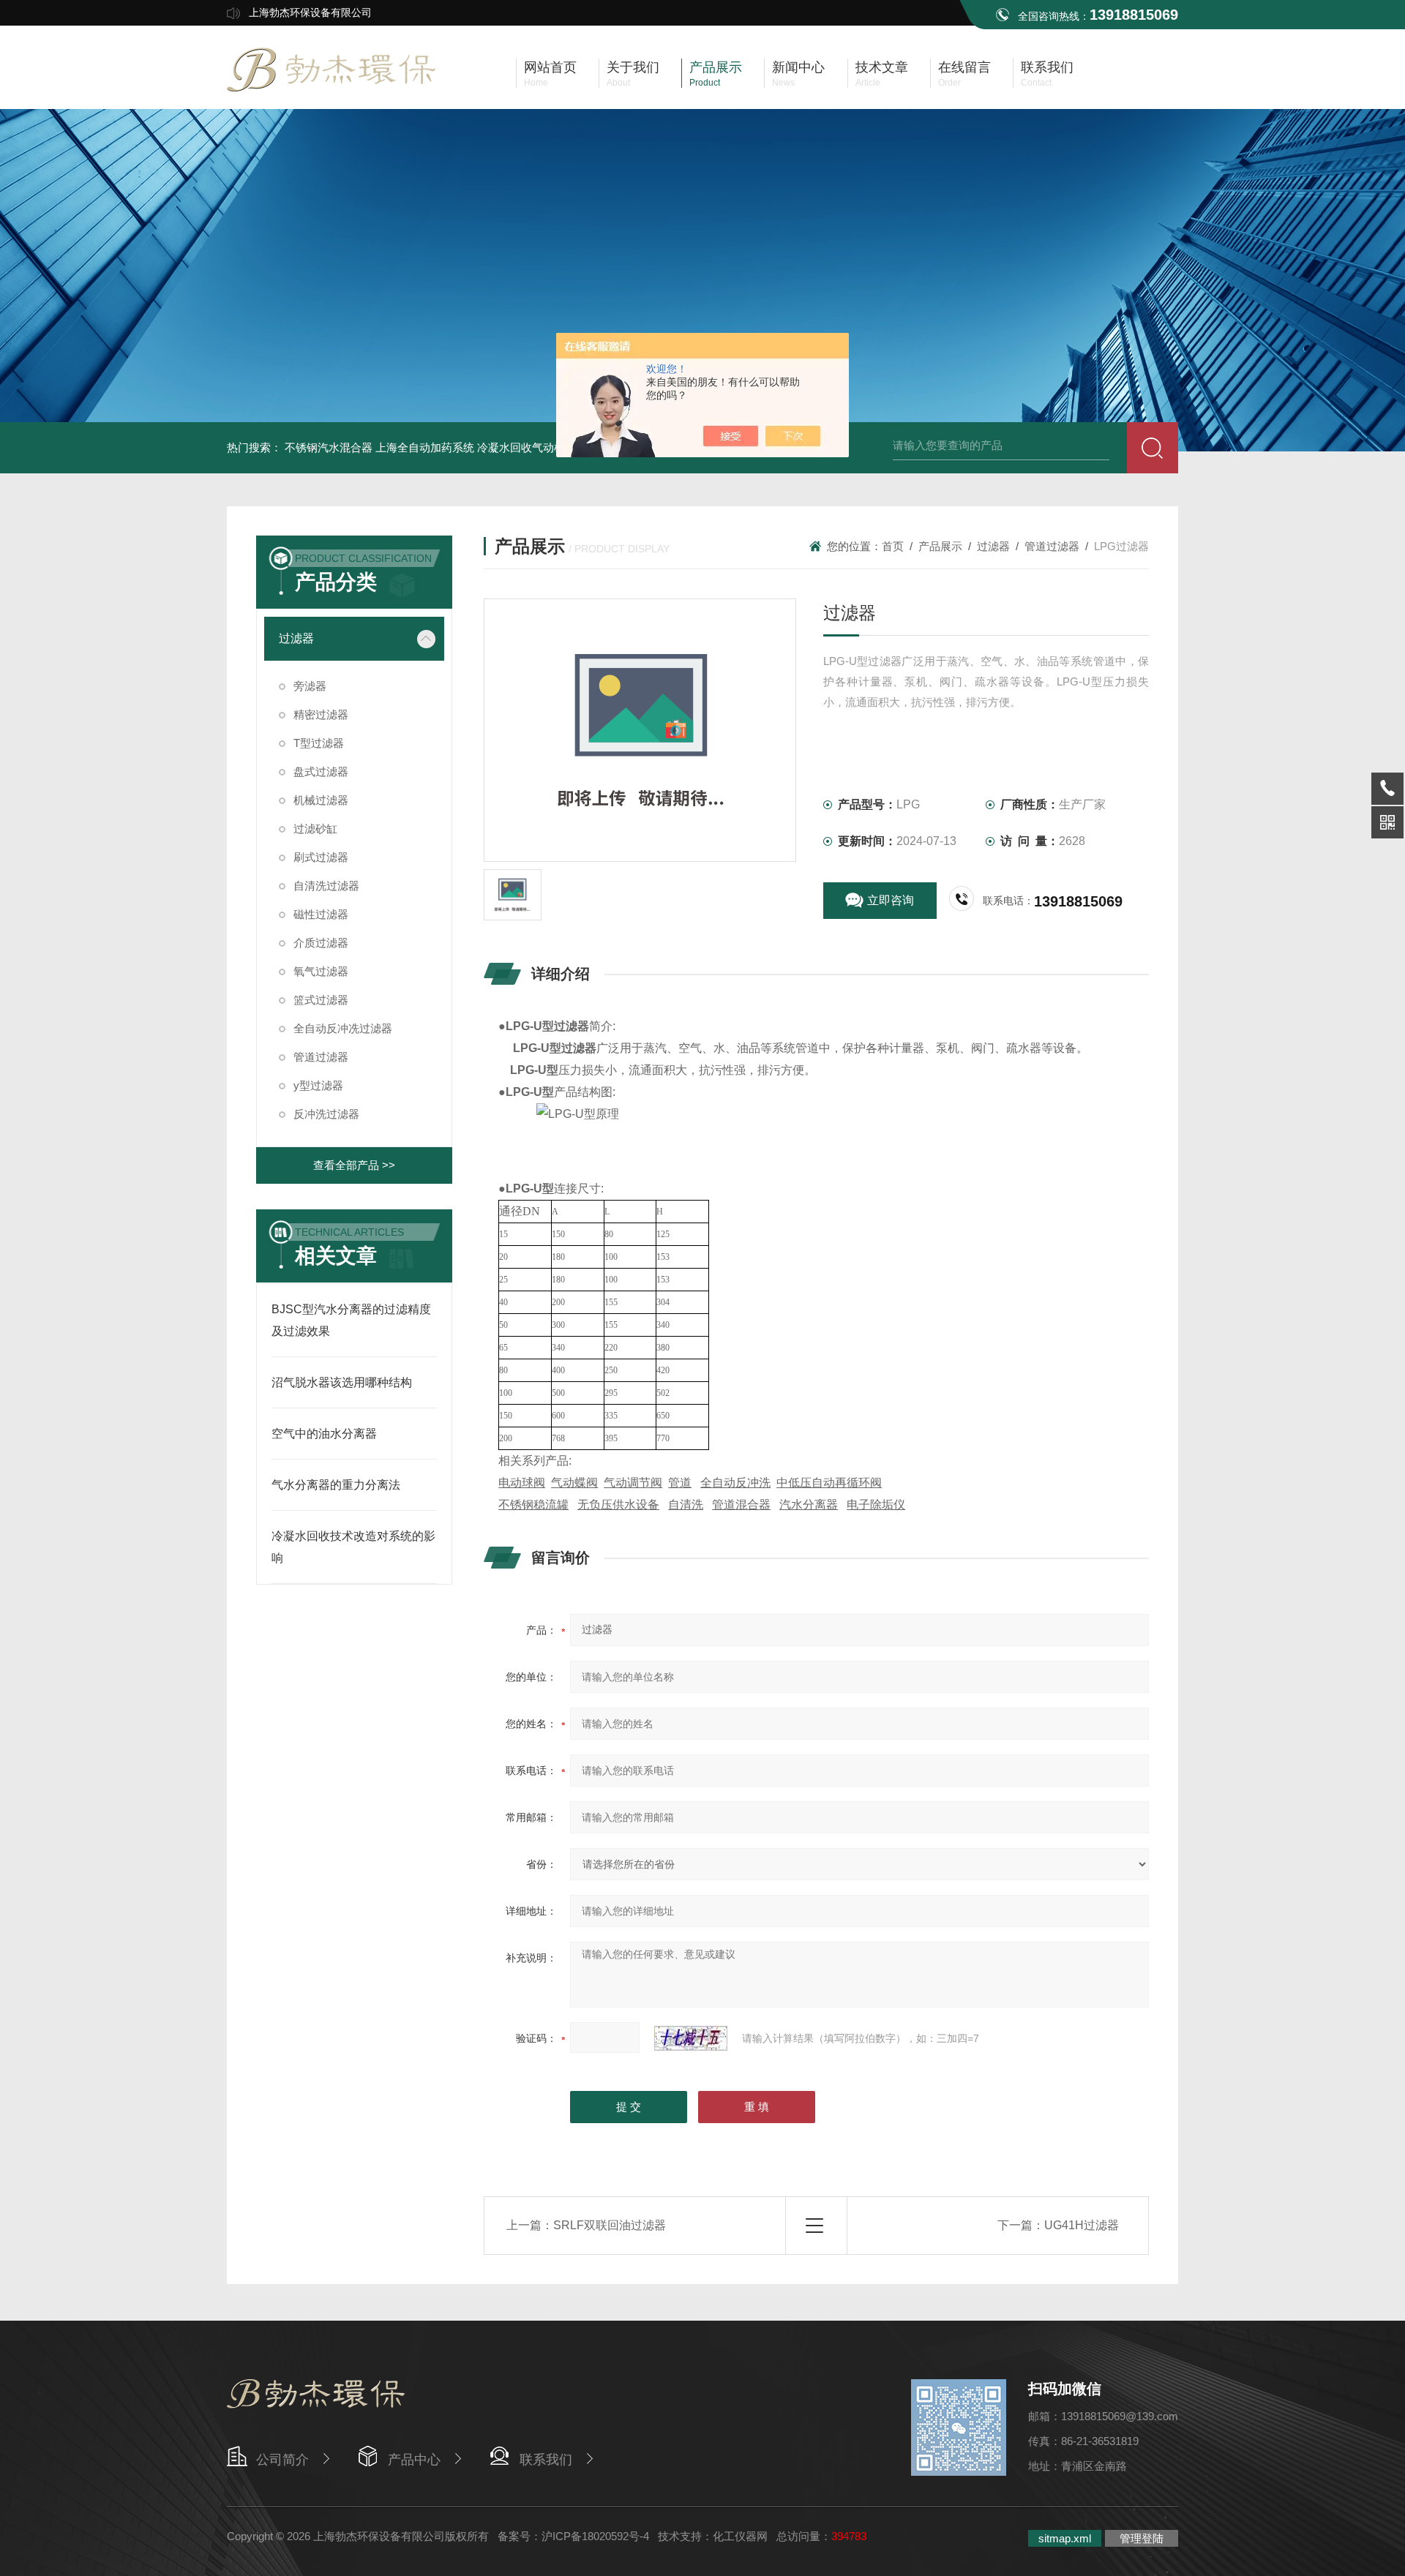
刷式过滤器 (321, 857)
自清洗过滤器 (326, 886)
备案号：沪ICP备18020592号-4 (573, 2536)
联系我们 (546, 2460)
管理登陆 (1142, 2538)
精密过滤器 (321, 714)
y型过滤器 (318, 1085)
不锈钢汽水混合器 (329, 447)
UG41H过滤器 (1082, 2225)
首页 (893, 546)
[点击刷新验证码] (691, 2038)
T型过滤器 (319, 743)
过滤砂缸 (315, 829)
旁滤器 (310, 686)
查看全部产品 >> (354, 1165)
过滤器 (296, 638)
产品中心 (414, 2460)
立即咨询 (891, 900)
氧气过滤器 (321, 971)
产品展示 (940, 546)
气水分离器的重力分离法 (336, 1485)
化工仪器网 (740, 2536)
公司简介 (282, 2460)
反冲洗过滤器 (326, 1114)
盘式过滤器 (321, 771)
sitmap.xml (1065, 2538)
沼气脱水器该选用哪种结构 (342, 1382)
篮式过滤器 (321, 1000)
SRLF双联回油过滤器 (610, 2225)
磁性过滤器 (321, 914)
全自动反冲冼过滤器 (343, 1028)
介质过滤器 (321, 943)
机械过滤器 (321, 800)
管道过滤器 (321, 1057)
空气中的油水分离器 (324, 1434)
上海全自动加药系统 (425, 447)
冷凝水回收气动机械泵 (532, 447)
